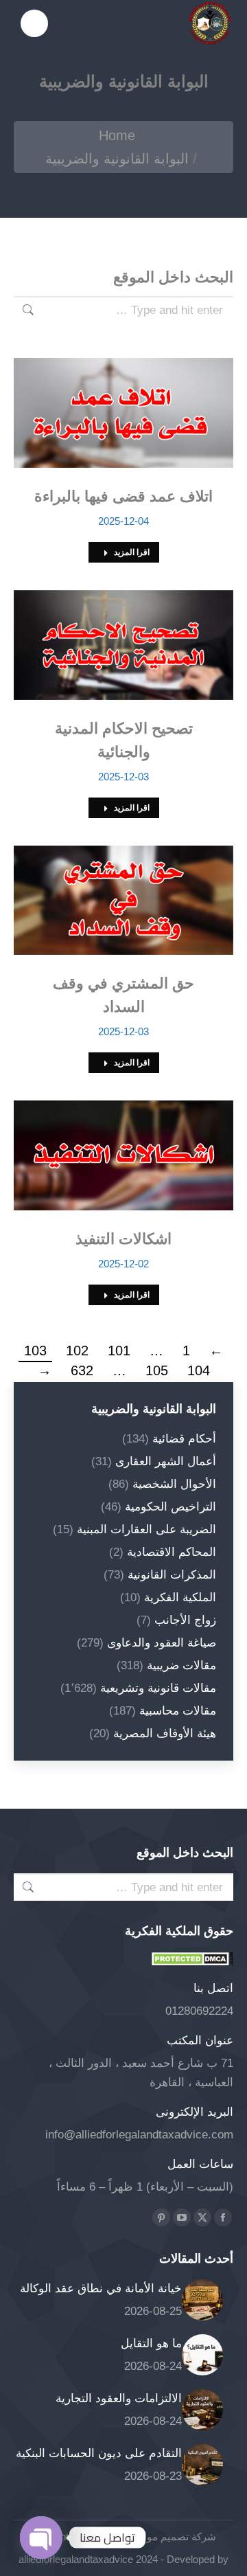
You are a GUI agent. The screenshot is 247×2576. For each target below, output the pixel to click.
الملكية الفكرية (180, 1597)
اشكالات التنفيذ (123, 1239)
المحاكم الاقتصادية (172, 1552)
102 (77, 1351)
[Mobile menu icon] (34, 23)
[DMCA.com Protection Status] (192, 1962)
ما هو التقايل (151, 2343)
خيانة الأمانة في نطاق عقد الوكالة (101, 2289)
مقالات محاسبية (178, 1711)
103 (35, 1351)
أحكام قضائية (184, 1439)
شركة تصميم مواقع (174, 2537)
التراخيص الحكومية (170, 1507)
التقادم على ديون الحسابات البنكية (99, 2453)
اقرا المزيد (132, 552)
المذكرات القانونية (172, 1575)
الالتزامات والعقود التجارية (119, 2398)
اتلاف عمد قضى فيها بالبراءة (123, 496)
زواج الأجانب (185, 1620)
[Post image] (202, 2300)
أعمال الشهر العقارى (166, 1461)
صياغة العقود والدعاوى (162, 1643)
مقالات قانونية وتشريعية (158, 1688)
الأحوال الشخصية (174, 1484)
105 (157, 1370)
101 (119, 1351)
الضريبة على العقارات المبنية (146, 1529)
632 (82, 1370)
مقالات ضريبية (181, 1665)
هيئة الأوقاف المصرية (165, 1733)
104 (199, 1370)
